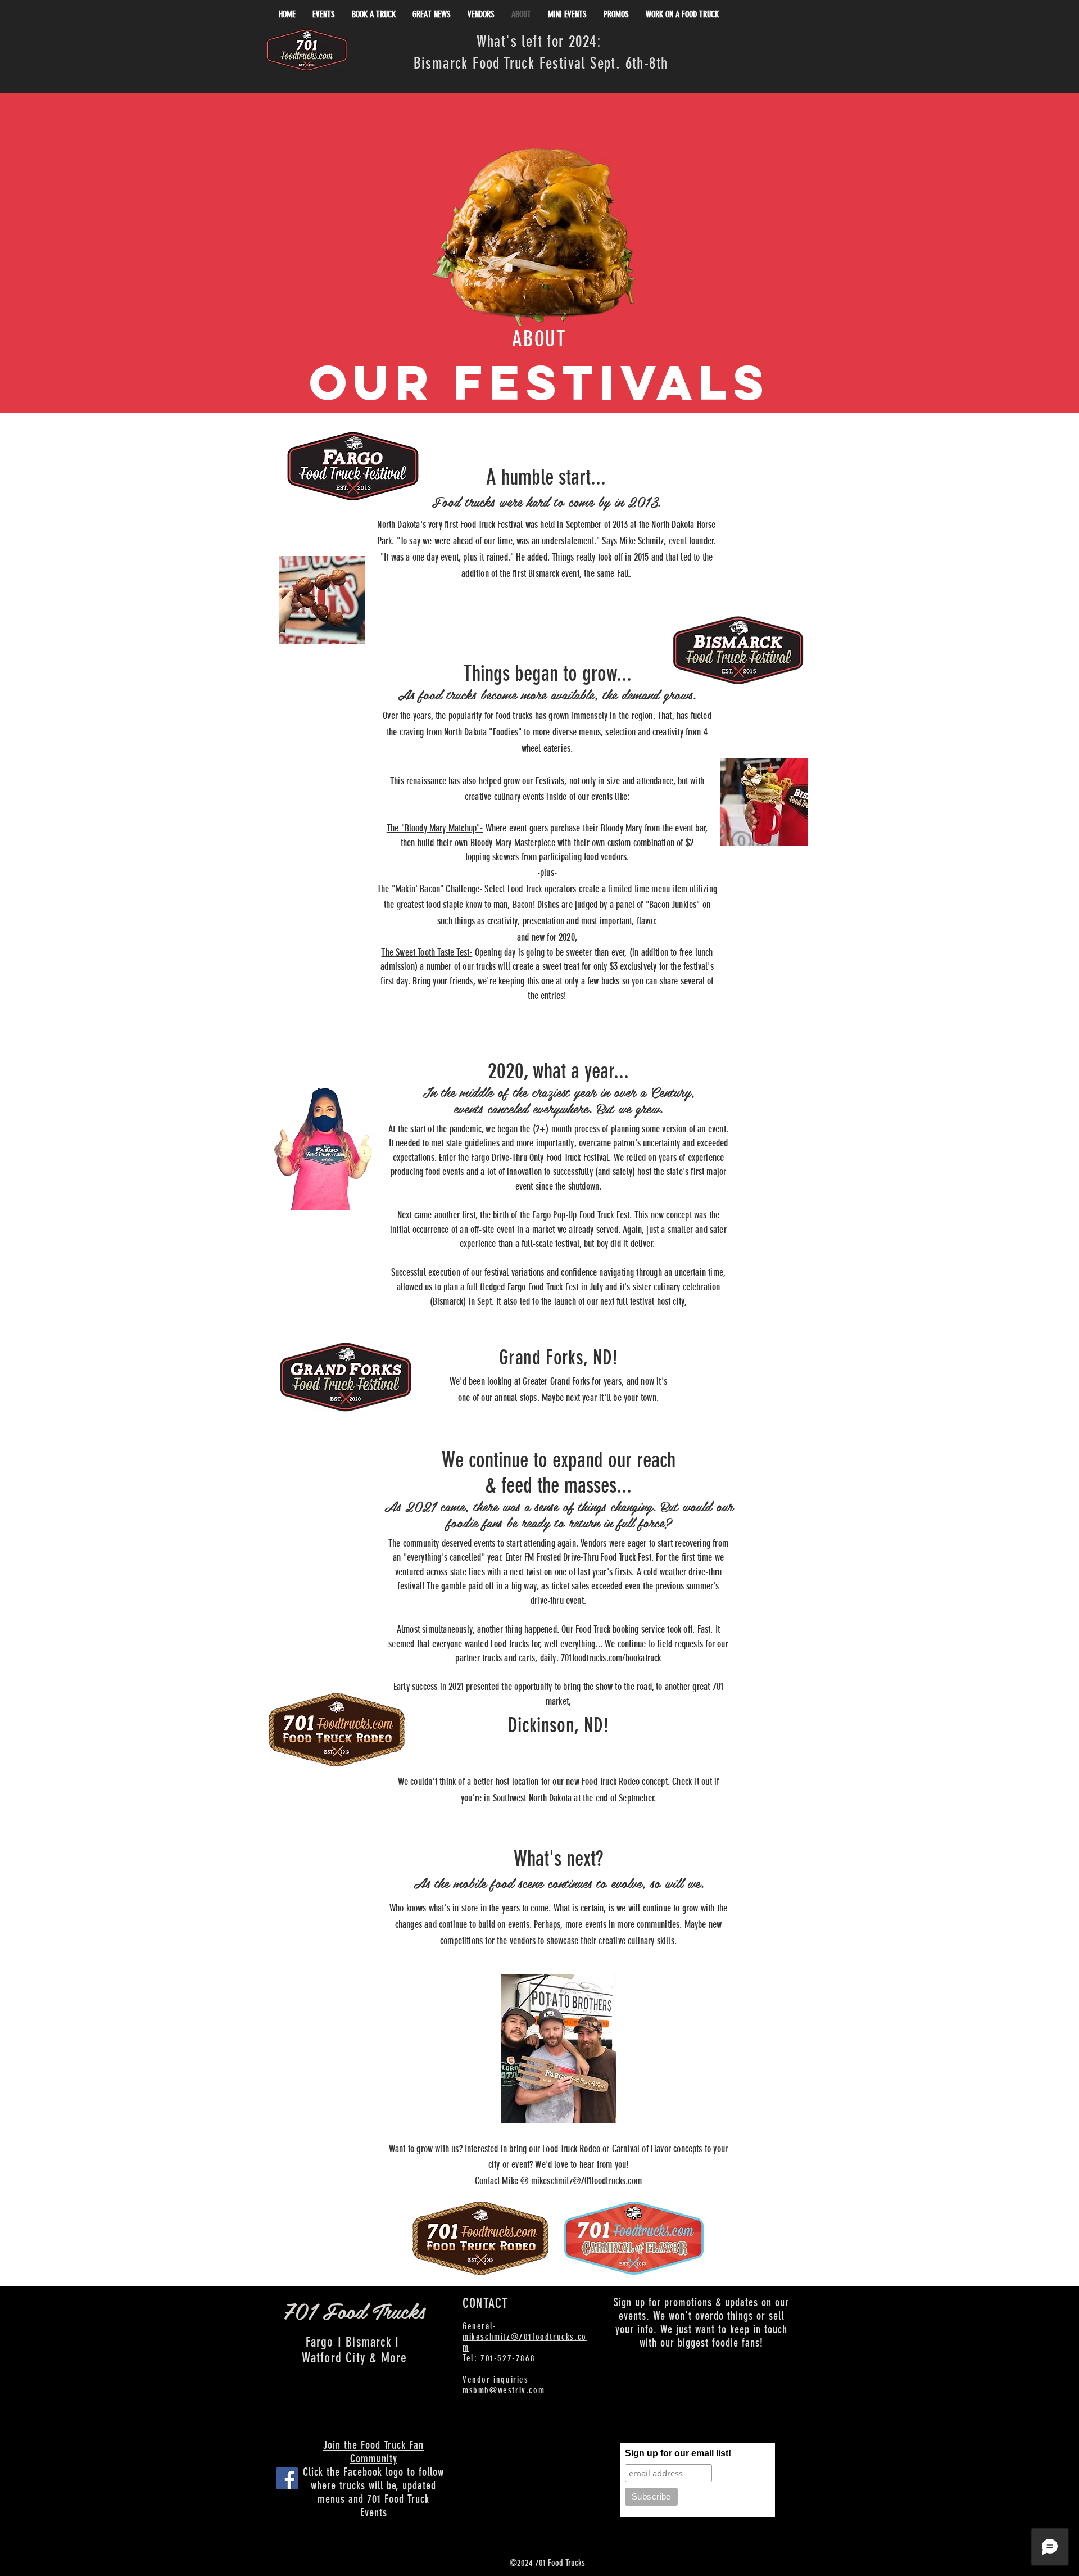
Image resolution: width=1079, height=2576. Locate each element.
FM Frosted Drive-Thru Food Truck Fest (588, 1557)
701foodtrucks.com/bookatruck (611, 1658)
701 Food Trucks (354, 2310)
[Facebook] (287, 2478)
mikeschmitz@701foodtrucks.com (586, 2181)
